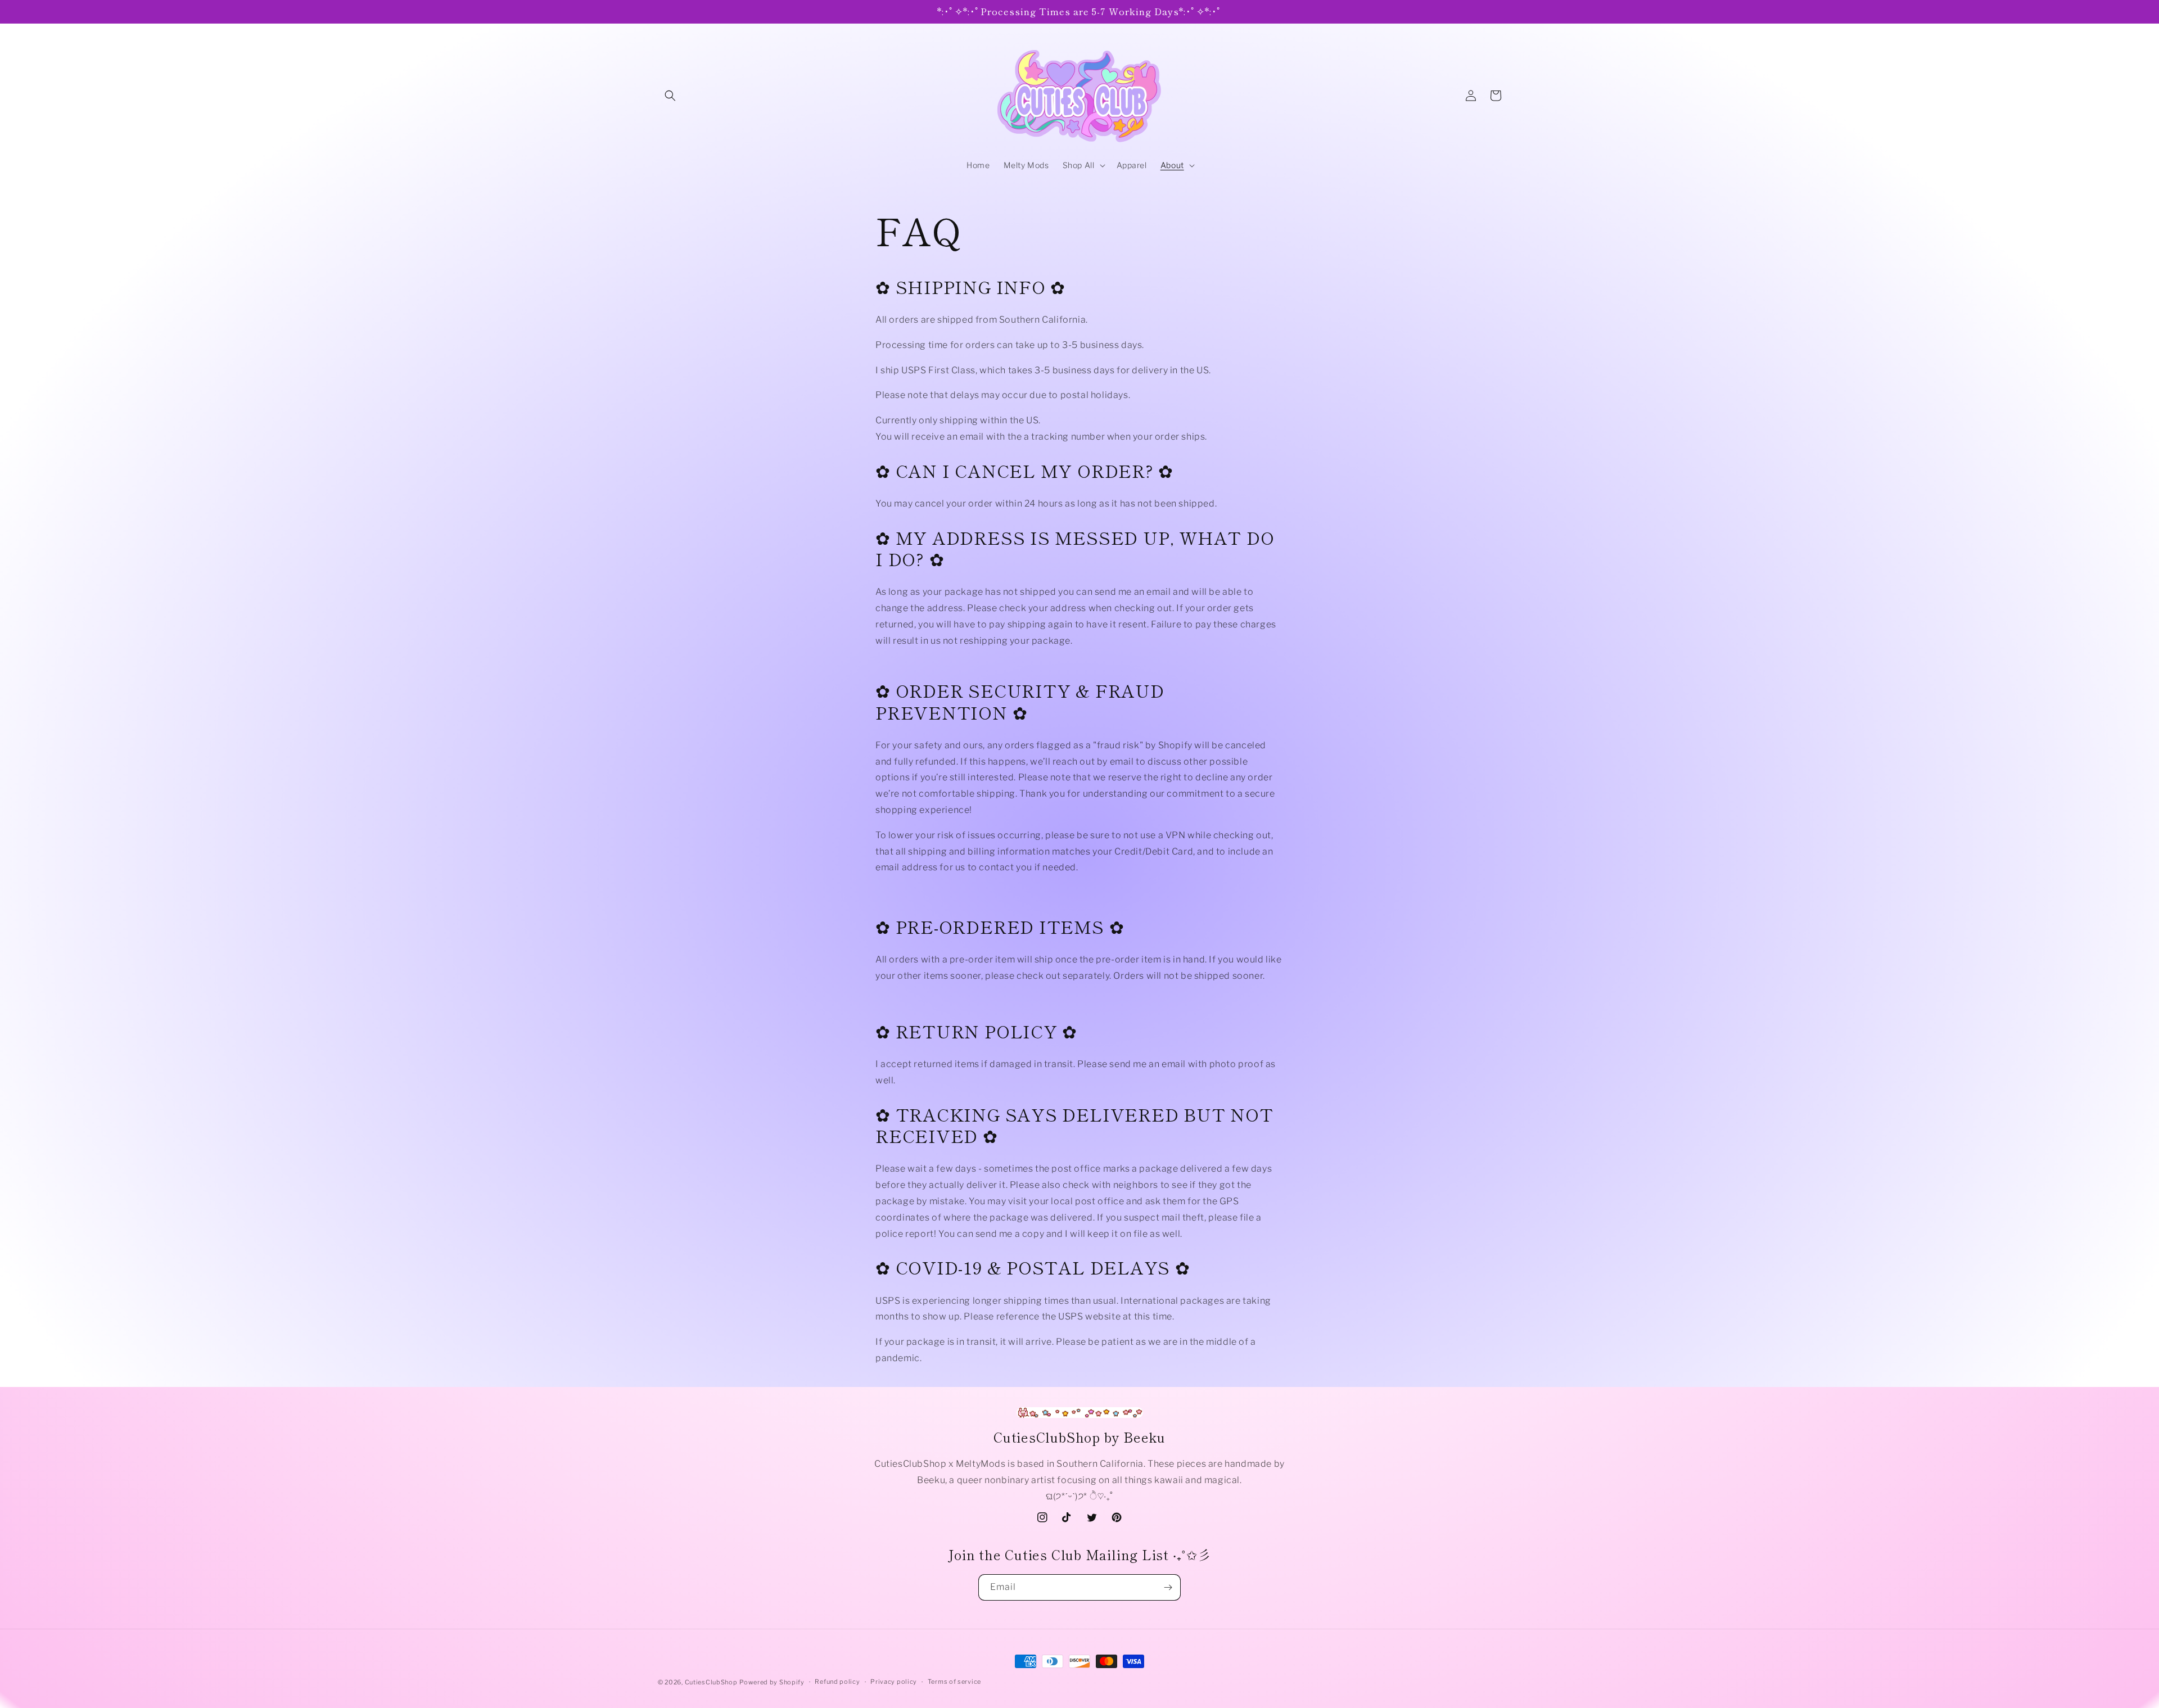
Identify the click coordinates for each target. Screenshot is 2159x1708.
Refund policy (837, 1682)
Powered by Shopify (772, 1682)
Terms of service (954, 1682)
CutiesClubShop (711, 1682)
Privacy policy (894, 1682)
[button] (670, 96)
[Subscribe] (1168, 1587)
